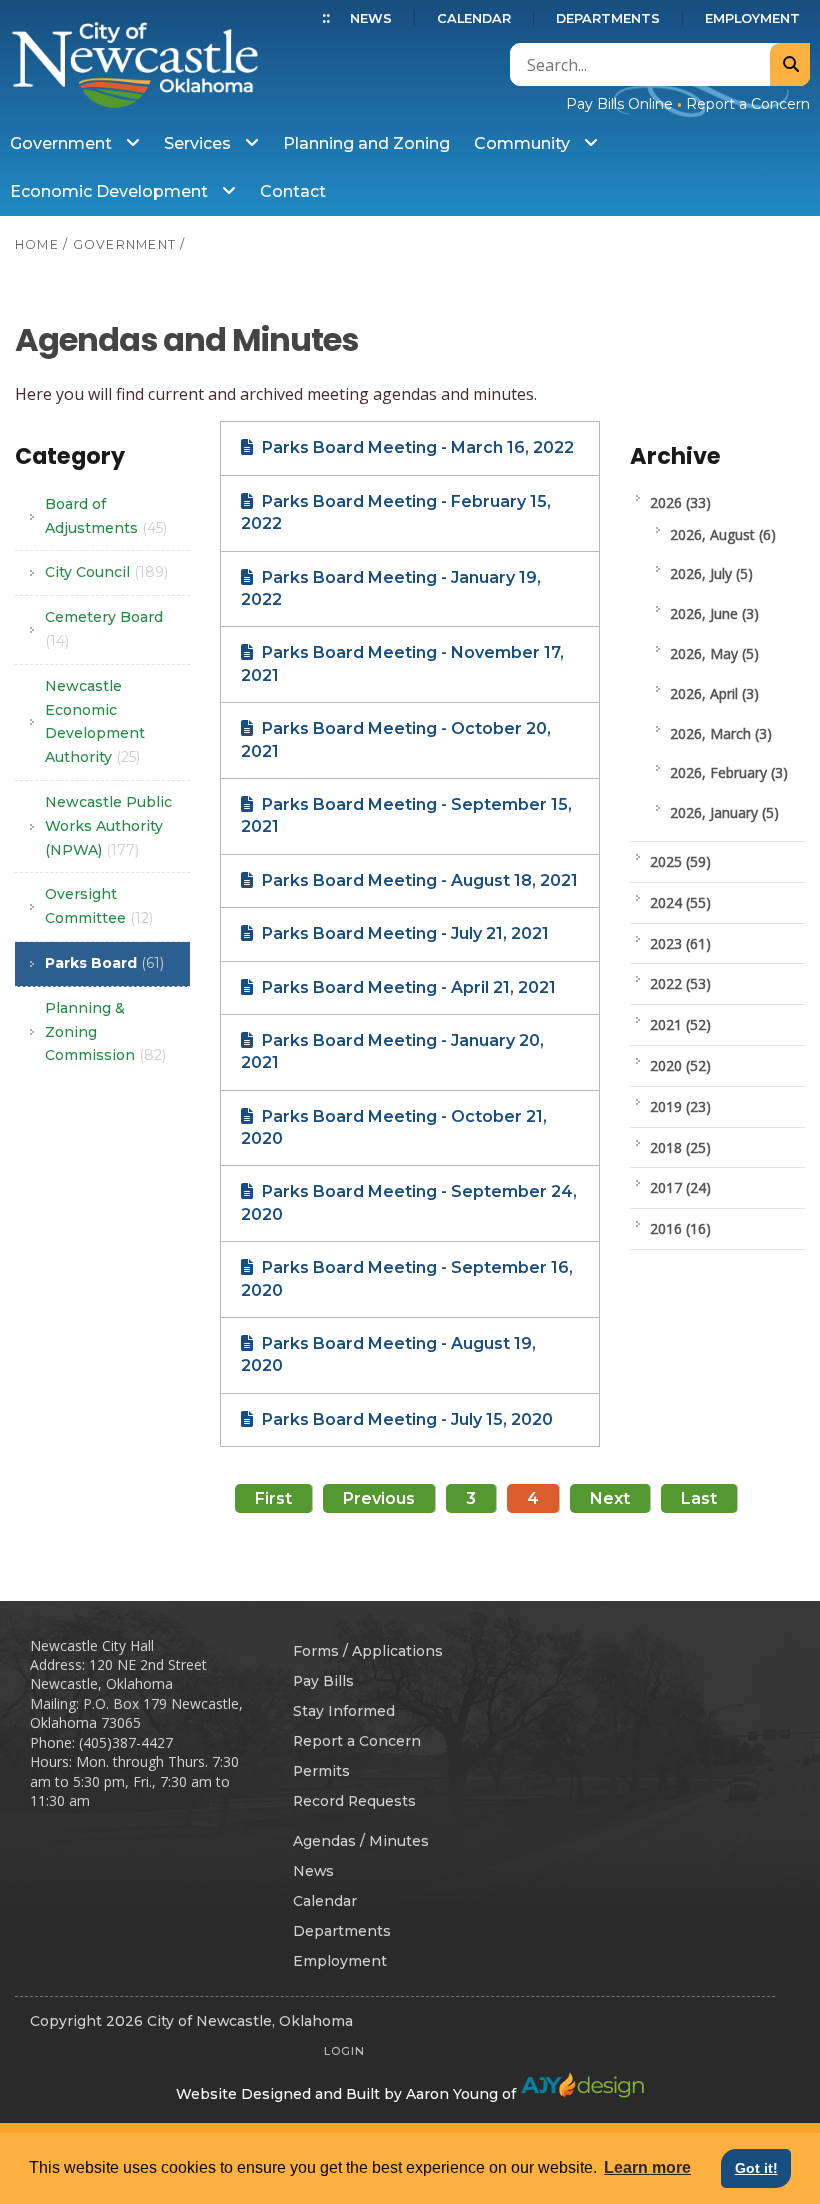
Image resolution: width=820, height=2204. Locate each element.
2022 (680, 983)
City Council (106, 572)
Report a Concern (748, 104)
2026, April (714, 693)
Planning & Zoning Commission (105, 1032)
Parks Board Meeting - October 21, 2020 (394, 1127)
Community (524, 143)
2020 (680, 1065)
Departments (608, 18)
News (371, 18)
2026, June (714, 613)
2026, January (724, 812)
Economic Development (111, 191)
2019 (680, 1106)
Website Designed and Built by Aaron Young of (348, 2094)
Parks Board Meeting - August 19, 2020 (388, 1354)
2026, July (711, 573)
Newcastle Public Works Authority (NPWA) (108, 826)
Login (344, 2051)
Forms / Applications (368, 1651)
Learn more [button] (647, 2167)
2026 (680, 502)
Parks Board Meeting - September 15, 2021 (406, 815)
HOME (37, 244)
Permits (321, 1771)
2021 (680, 1024)
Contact (293, 191)
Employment (752, 18)
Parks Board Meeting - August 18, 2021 (418, 880)
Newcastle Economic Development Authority (95, 721)
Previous (379, 1498)
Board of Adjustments (106, 516)
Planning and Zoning (366, 143)
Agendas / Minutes (361, 1841)
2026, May (714, 653)
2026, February (729, 772)
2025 (680, 861)
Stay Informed (344, 1711)
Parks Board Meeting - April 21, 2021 (407, 987)
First (273, 1498)
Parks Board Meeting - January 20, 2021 (392, 1051)
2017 (680, 1187)
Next (610, 1498)
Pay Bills (323, 1681)
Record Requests (354, 1801)
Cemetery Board (104, 629)
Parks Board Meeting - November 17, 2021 (402, 663)
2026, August (723, 534)
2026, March (721, 733)
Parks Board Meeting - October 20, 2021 (396, 739)
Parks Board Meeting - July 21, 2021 (403, 933)
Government (63, 143)
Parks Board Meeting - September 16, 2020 (407, 1278)
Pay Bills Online (619, 104)
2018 (680, 1147)
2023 (680, 943)
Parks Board (104, 963)
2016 (680, 1228)
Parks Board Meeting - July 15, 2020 (405, 1419)
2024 (680, 902)
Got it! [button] (756, 2168)
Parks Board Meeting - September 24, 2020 (409, 1202)
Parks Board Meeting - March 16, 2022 (416, 447)
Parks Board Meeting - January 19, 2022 (391, 588)
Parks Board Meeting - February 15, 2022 (396, 512)
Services (199, 143)
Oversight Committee (99, 906)
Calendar (474, 18)
